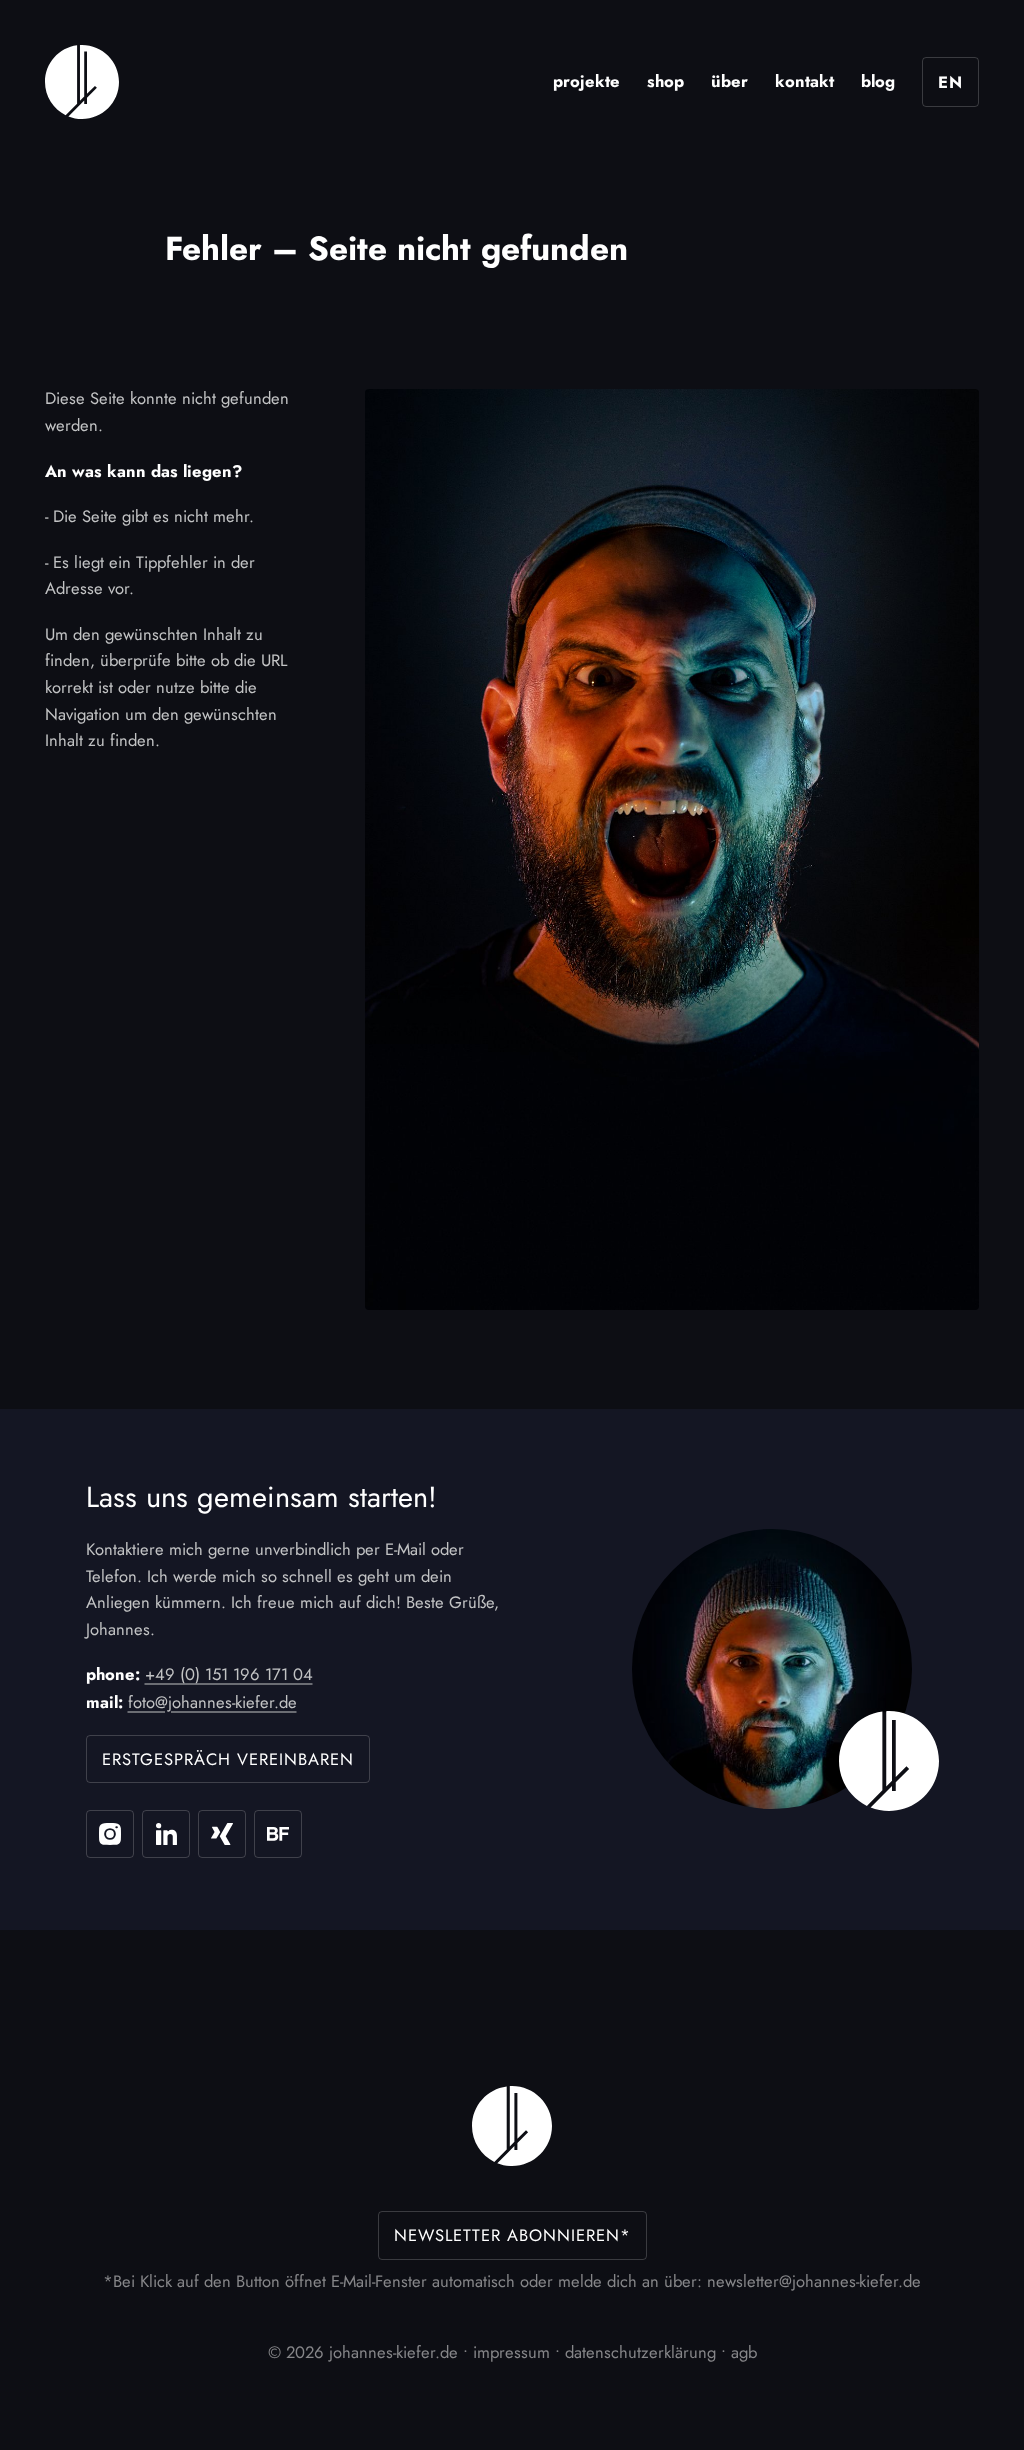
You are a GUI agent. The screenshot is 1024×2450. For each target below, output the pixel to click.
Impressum (511, 2352)
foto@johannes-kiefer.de (212, 1702)
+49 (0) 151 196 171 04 (229, 1674)
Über (729, 81)
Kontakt (804, 81)
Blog (878, 81)
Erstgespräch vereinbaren (228, 1759)
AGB (744, 2352)
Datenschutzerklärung (640, 2352)
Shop (665, 81)
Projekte (586, 81)
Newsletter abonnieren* (512, 2235)
